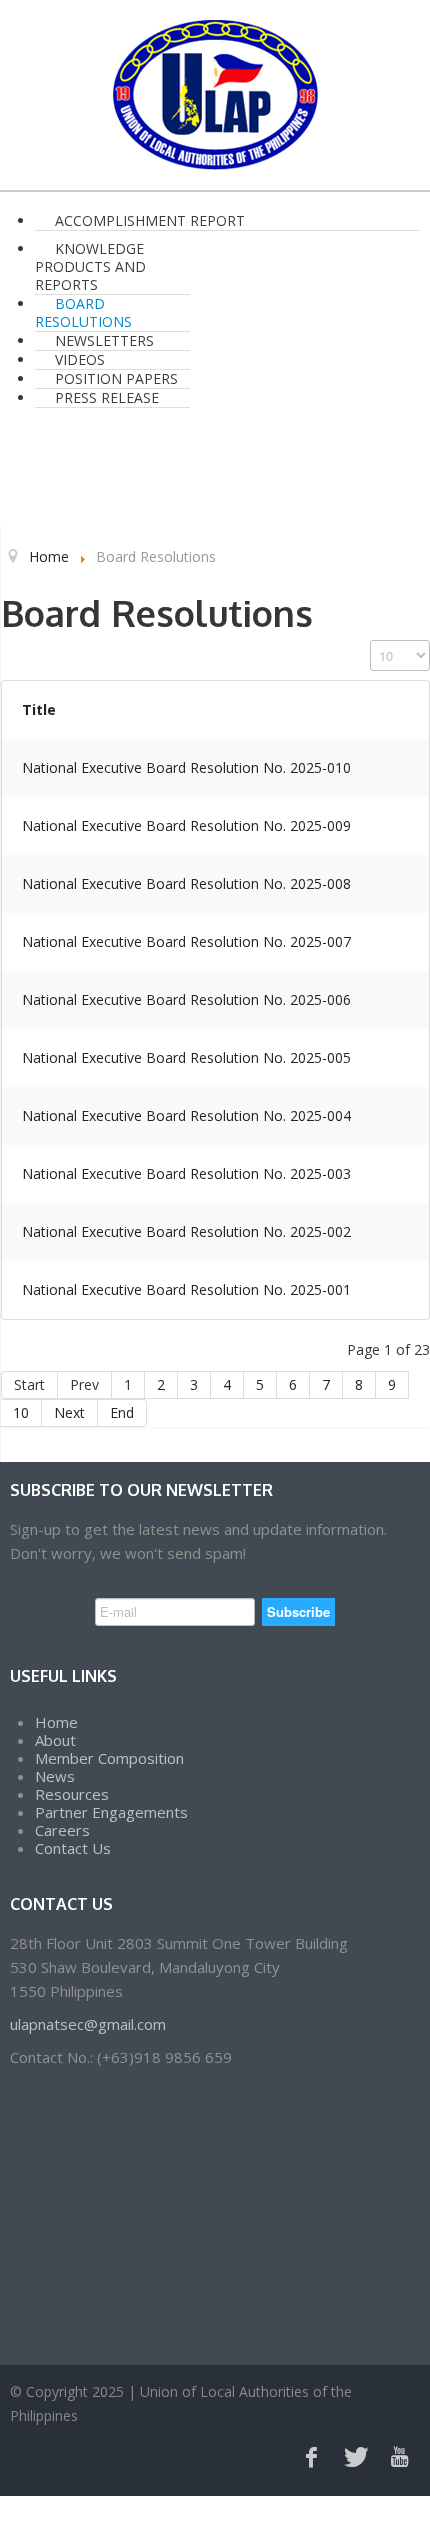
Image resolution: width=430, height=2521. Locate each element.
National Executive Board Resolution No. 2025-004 (186, 1115)
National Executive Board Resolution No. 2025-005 (186, 1057)
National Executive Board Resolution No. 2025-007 (186, 941)
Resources (72, 1794)
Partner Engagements (111, 1812)
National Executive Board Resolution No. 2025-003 (186, 1173)
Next (69, 1412)
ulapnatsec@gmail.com (88, 2024)
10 (21, 1412)
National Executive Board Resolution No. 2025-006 (186, 999)
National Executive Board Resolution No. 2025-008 (186, 883)
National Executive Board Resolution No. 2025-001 (186, 1289)
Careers (62, 1830)
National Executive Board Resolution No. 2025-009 (186, 825)
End (122, 1412)
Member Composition (109, 1758)
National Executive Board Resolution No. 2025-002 (186, 1231)
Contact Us (73, 1848)
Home (56, 1722)
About (55, 1740)
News (55, 1776)
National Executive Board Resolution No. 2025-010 (186, 767)
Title (39, 709)
